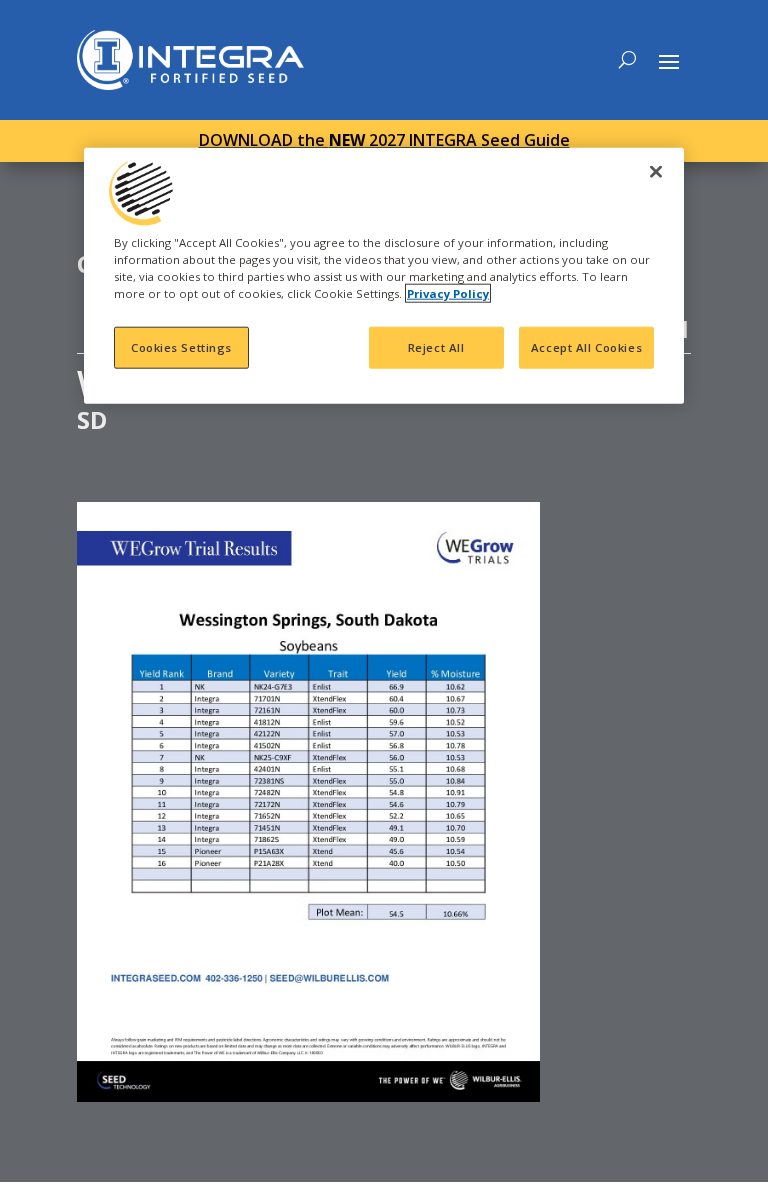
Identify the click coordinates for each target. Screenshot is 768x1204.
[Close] (656, 171)
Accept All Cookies (586, 347)
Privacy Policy (448, 292)
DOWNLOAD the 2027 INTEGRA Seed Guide (384, 140)
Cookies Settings (181, 347)
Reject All (436, 347)
